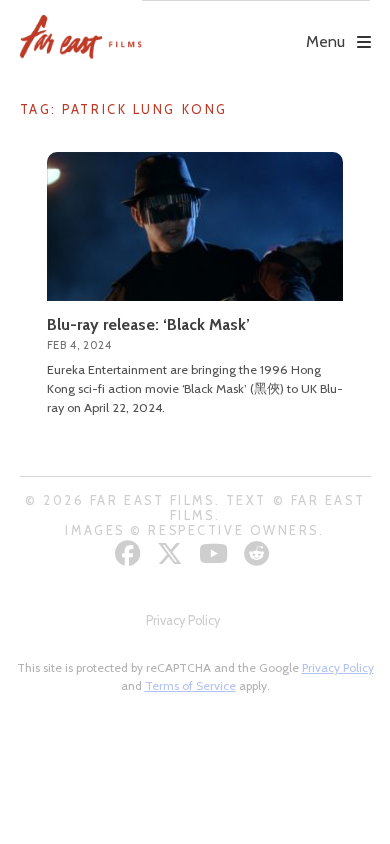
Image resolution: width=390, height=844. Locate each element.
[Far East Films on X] (172, 553)
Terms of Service (190, 685)
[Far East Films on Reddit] (259, 553)
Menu (325, 41)
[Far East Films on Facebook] (130, 553)
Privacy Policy (183, 620)
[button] (256, 27)
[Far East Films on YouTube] (216, 553)
